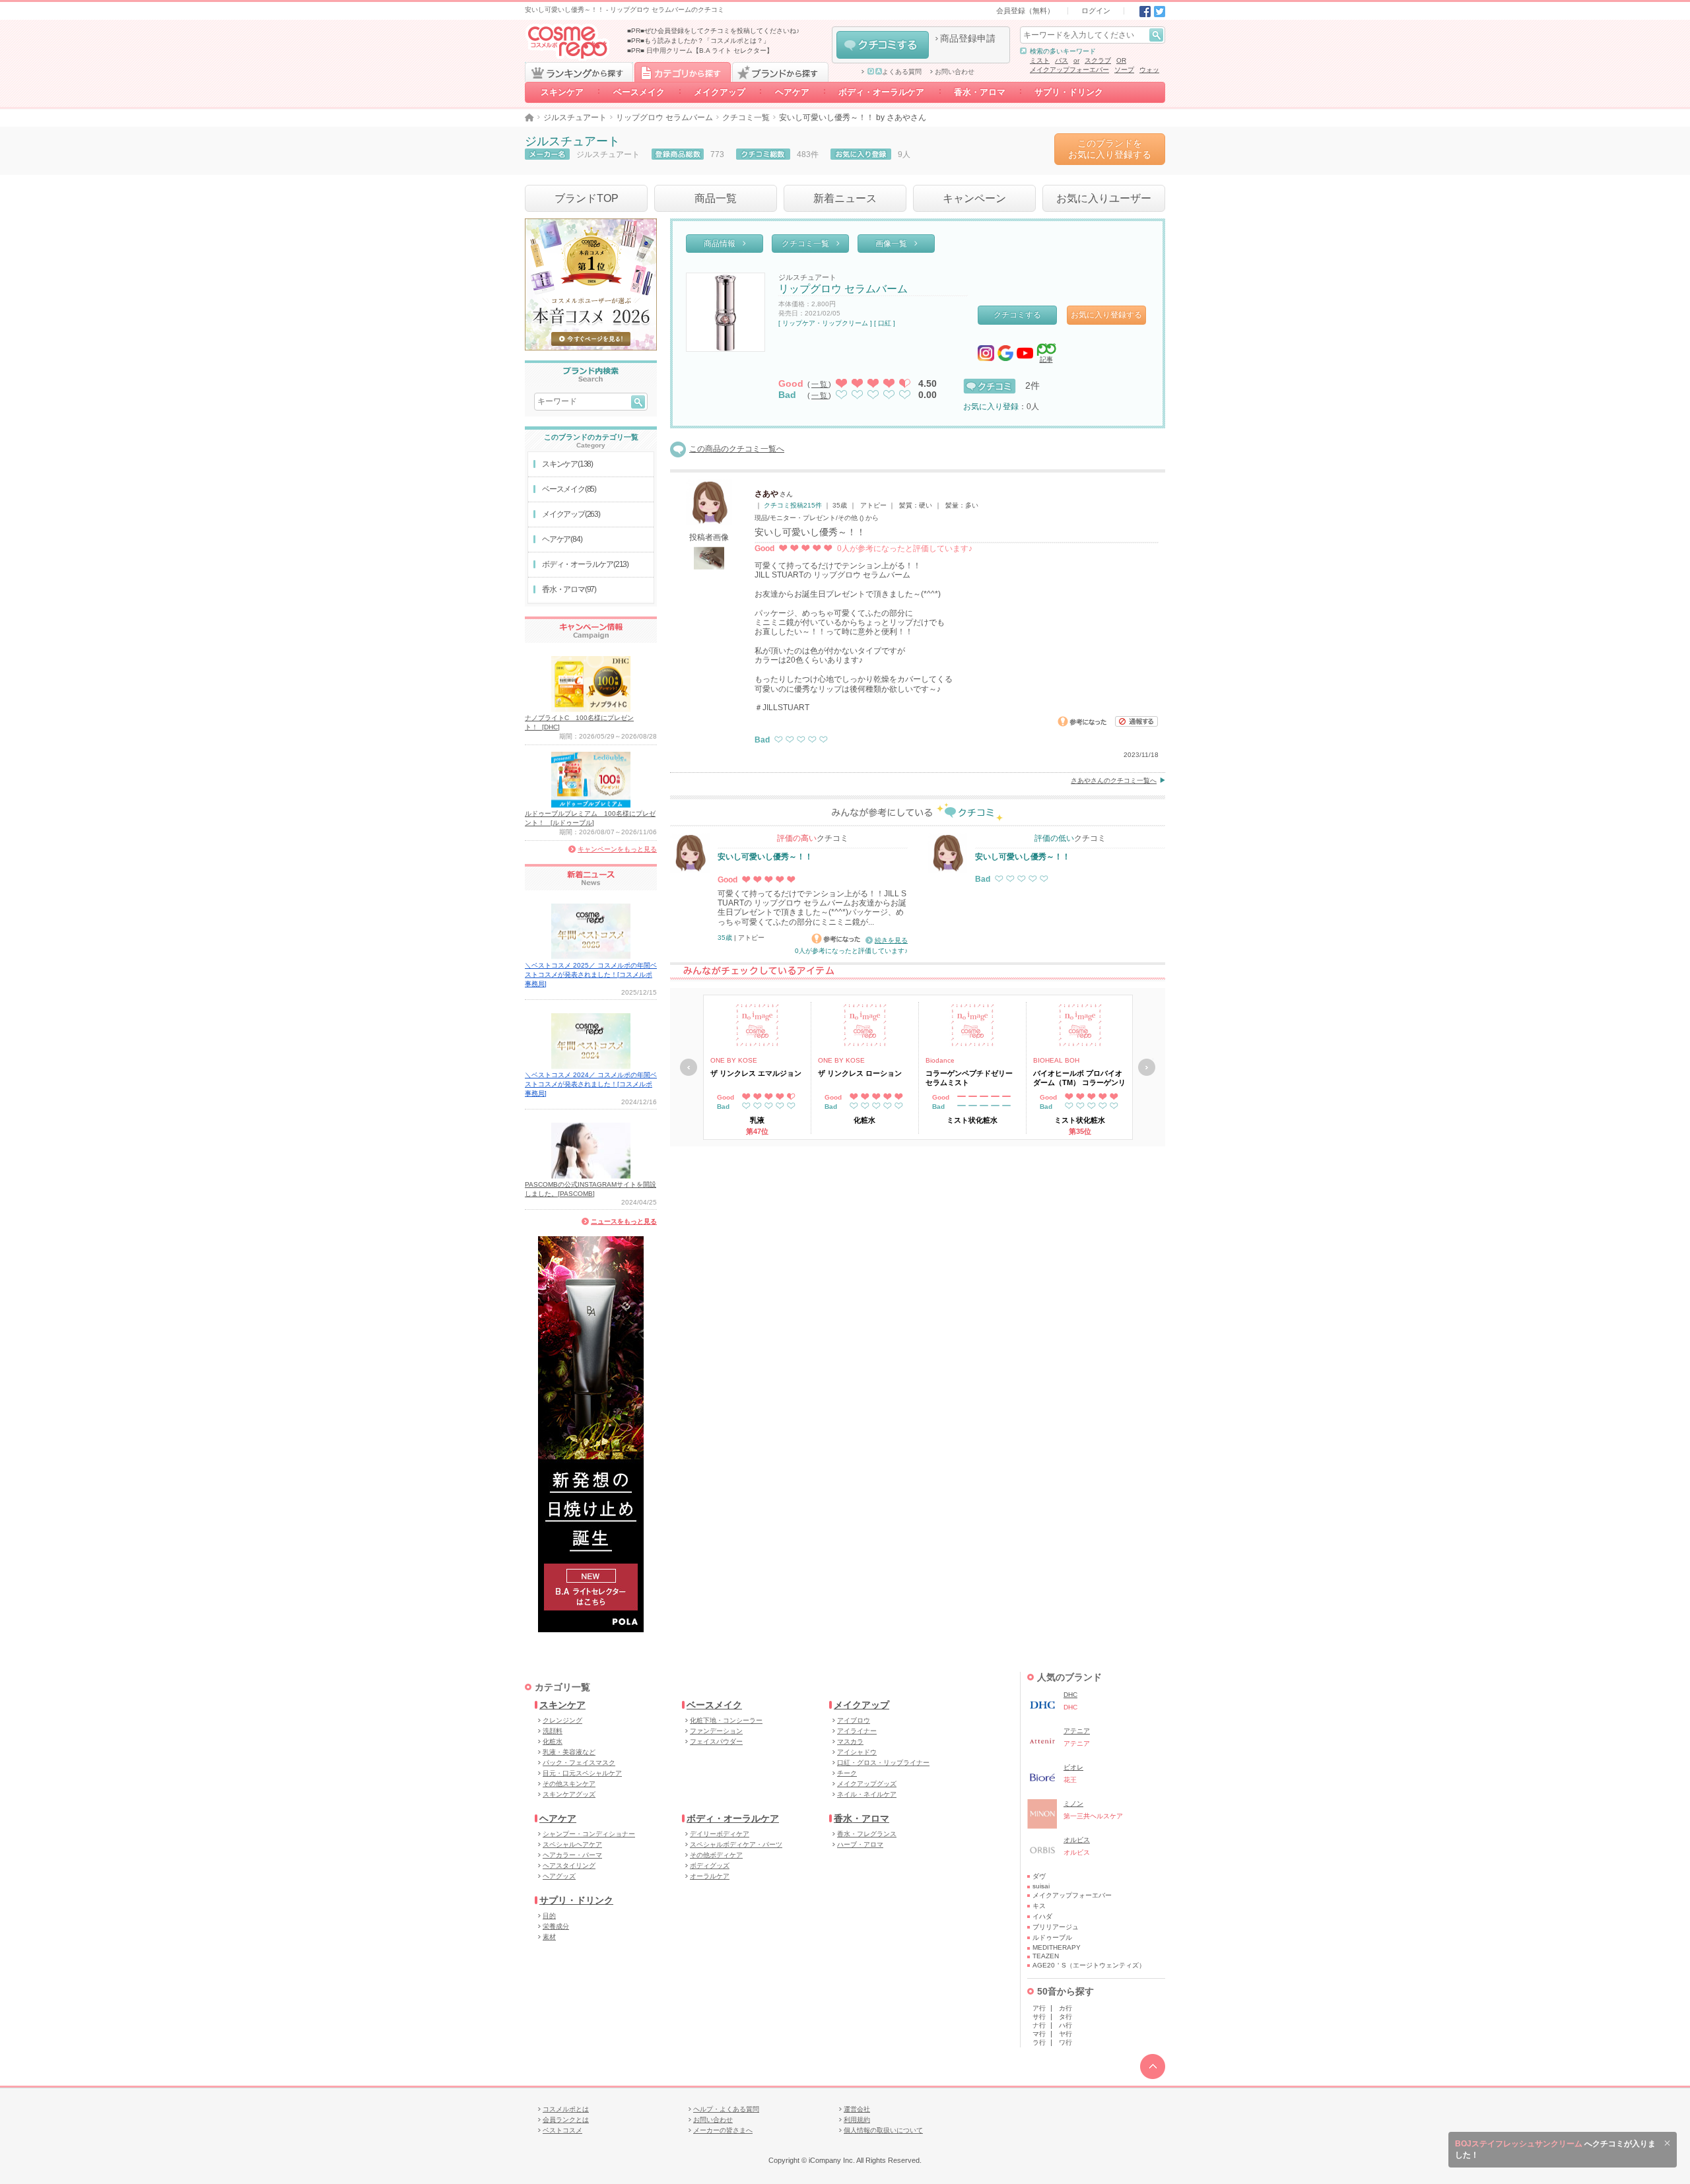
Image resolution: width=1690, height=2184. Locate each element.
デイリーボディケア (720, 1834)
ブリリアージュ (1056, 1927)
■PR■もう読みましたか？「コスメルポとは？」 (698, 41)
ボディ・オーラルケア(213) (585, 564)
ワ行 (1065, 2042)
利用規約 (857, 2120)
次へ (1147, 1067)
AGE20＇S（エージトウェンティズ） (1089, 1965)
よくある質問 (902, 72)
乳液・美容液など (569, 1752)
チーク (847, 1773)
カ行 (1065, 2008)
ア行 (1039, 2008)
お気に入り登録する (1106, 315)
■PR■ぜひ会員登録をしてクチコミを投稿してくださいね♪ (713, 31)
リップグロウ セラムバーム (664, 117)
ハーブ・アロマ (860, 1844)
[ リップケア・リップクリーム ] (825, 323)
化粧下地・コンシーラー (726, 1720)
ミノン (1073, 1803)
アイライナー (857, 1731)
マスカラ (850, 1741)
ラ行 (1039, 2042)
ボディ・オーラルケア (882, 92)
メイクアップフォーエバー (1069, 70)
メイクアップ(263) (571, 514)
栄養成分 (556, 1926)
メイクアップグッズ (867, 1784)
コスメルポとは (566, 2109)
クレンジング (562, 1720)
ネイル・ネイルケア (867, 1794)
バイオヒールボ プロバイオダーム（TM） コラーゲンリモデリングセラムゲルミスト (1079, 1078)
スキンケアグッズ (569, 1794)
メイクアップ (720, 92)
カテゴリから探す (683, 72)
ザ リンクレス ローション (860, 1073)
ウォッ (1149, 70)
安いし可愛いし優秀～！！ (765, 857)
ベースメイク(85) (569, 489)
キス (1039, 1906)
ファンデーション (716, 1731)
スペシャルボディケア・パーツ (736, 1844)
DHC (1070, 1695)
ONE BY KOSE (734, 1060)
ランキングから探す (579, 72)
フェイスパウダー (716, 1741)
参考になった (1082, 721)
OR (1121, 60)
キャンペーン (974, 198)
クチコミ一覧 (746, 117)
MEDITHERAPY (1057, 1947)
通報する (1137, 721)
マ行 (1039, 2034)
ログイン (1096, 11)
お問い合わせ (955, 72)
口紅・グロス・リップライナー (883, 1763)
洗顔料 (553, 1731)
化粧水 (553, 1741)
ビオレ (1073, 1767)
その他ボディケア (716, 1855)
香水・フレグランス (867, 1834)
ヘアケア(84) (562, 539)
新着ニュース (845, 198)
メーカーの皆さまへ (723, 2130)
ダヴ (1039, 1876)
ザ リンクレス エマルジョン (756, 1073)
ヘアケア (792, 92)
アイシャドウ (857, 1752)
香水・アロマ (980, 92)
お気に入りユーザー (1104, 198)
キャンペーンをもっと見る (617, 849)
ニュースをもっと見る (624, 1221)
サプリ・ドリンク (1069, 92)
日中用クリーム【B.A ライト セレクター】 (710, 50)
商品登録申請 (968, 38)
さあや (766, 494)
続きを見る (891, 940)
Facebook (1145, 12)
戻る (689, 1067)
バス (1062, 60)
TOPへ (1153, 2067)
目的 (549, 1916)
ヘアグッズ (559, 1876)
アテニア (1077, 1731)
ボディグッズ (710, 1866)
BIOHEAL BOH (1056, 1060)
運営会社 (857, 2109)
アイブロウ (854, 1720)
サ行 (1039, 2017)
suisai (1041, 1886)
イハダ (1042, 1916)
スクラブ (1098, 60)
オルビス (1077, 1840)
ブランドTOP (587, 198)
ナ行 (1039, 2025)
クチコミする (883, 45)
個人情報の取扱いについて (883, 2130)
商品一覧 (716, 198)
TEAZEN (1046, 1956)
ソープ (1124, 70)
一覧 (820, 384)
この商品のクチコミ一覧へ (737, 449)
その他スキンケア (569, 1784)
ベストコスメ (562, 2130)
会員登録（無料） (1025, 11)
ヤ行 (1065, 2034)
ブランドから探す (780, 72)
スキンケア (562, 92)
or (1076, 60)
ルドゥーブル (1052, 1937)
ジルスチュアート (575, 117)
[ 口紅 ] (885, 323)
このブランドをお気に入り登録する (1110, 149)
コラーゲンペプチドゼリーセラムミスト (969, 1078)
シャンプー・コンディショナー (589, 1834)
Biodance (940, 1060)
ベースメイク (639, 92)
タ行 (1065, 2017)
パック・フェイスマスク (579, 1763)
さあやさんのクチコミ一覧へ (1114, 780)
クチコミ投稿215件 (793, 505)
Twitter (1160, 12)
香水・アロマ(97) (569, 589)
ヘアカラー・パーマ (572, 1855)
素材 (549, 1937)
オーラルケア (710, 1876)
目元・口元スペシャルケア (582, 1773)
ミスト (1040, 60)
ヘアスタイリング (569, 1866)
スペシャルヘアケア (572, 1844)
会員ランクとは (566, 2120)
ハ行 (1065, 2025)
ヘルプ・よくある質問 (726, 2109)
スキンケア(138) (567, 464)
